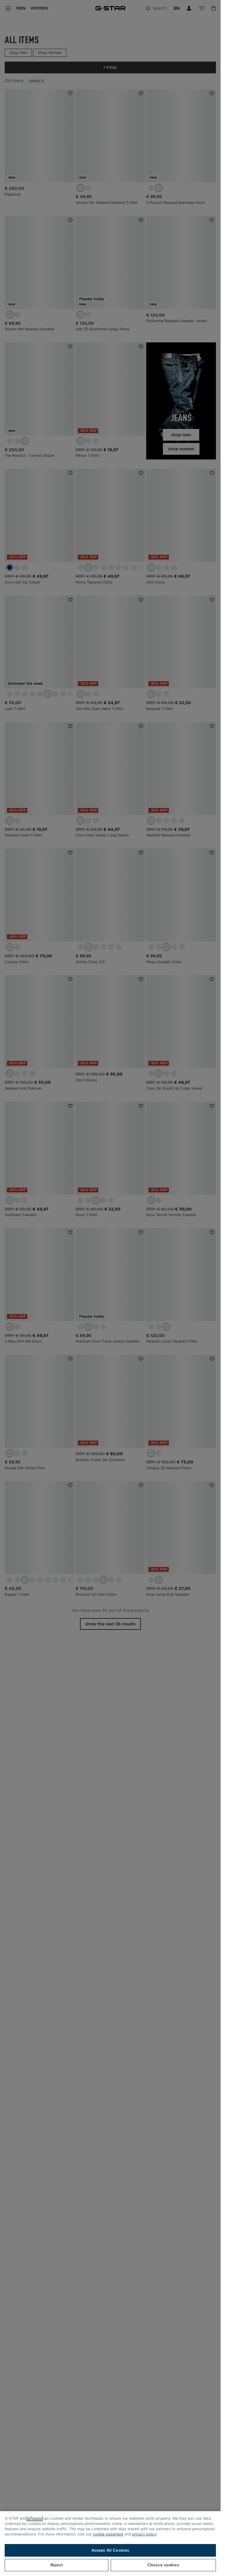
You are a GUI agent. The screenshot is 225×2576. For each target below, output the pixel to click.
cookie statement (108, 2534)
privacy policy (144, 2534)
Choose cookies (163, 2565)
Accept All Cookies (110, 2550)
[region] (110, 2544)
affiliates (35, 2518)
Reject (57, 2565)
